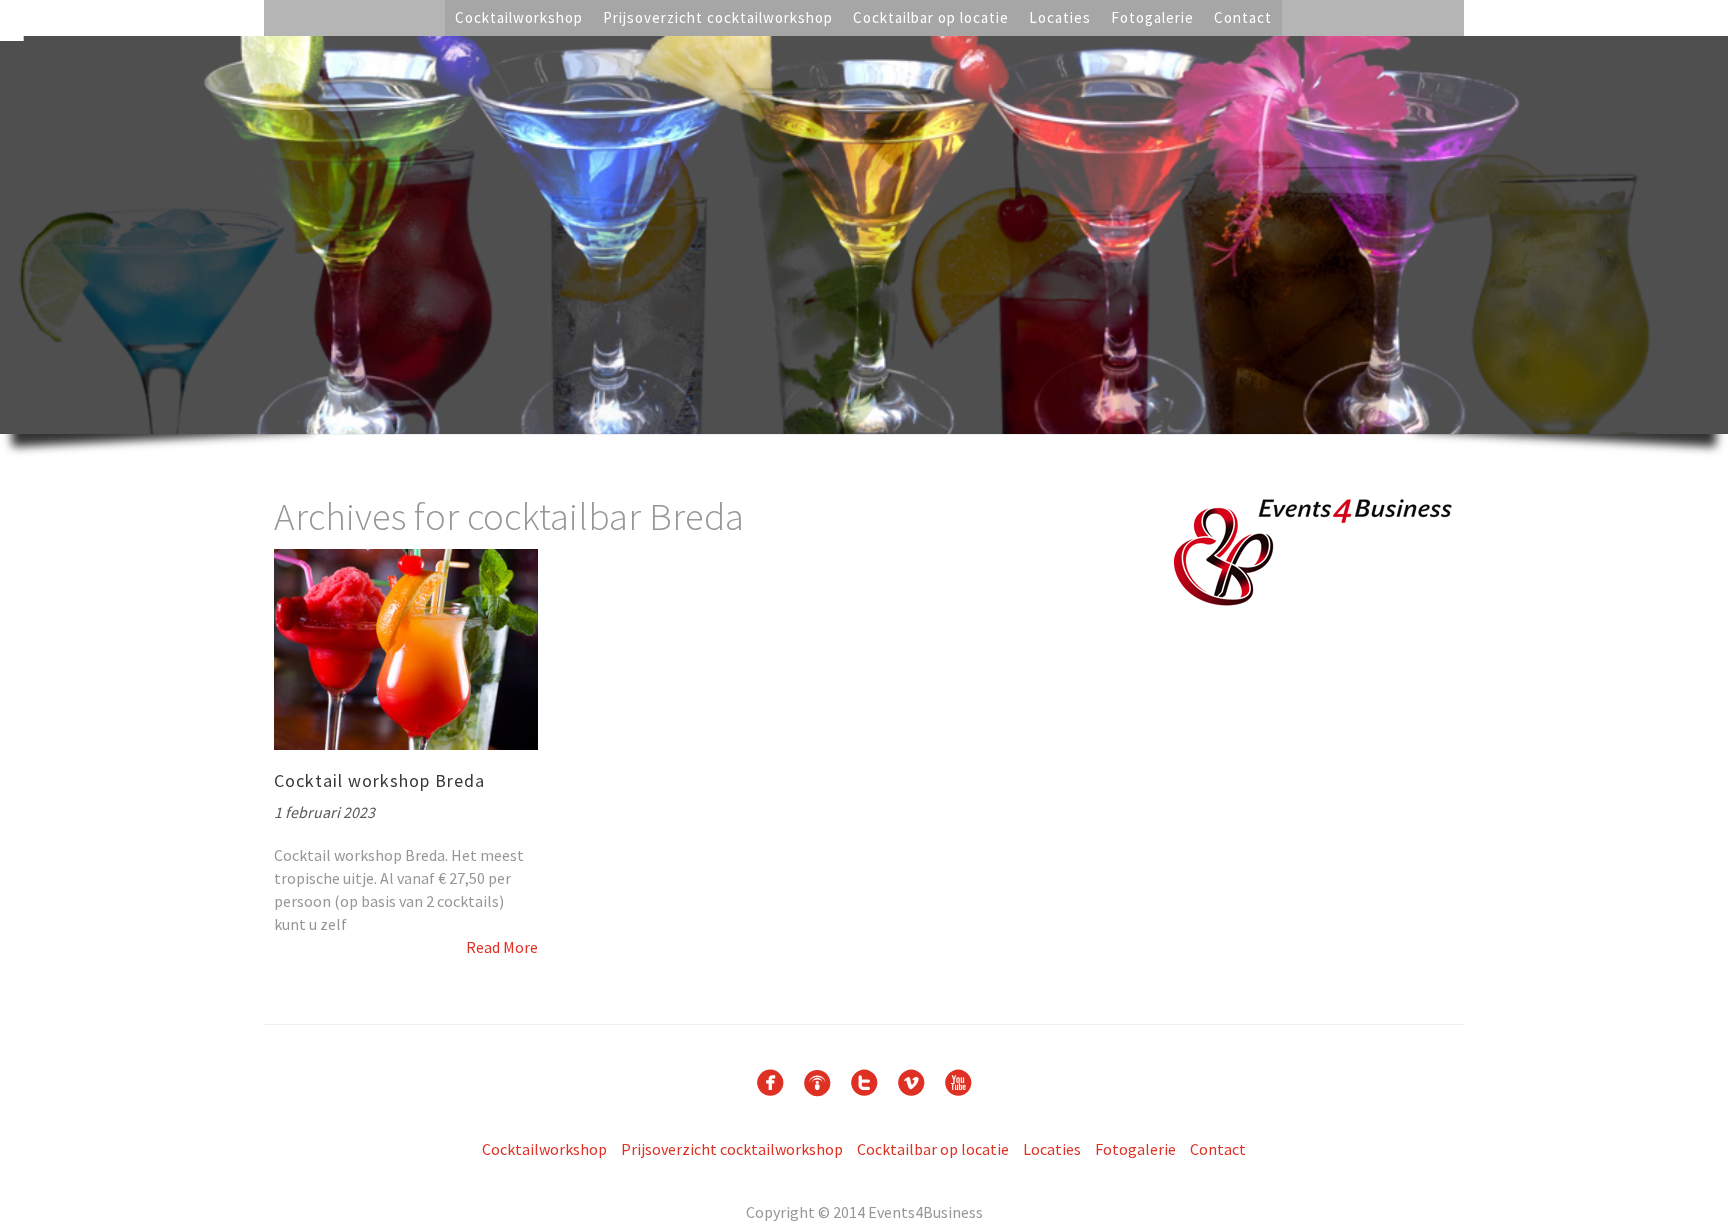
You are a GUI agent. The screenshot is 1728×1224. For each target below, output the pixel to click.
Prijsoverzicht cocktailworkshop (718, 17)
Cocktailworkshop (519, 17)
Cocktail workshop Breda (379, 780)
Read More (502, 947)
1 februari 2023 (324, 812)
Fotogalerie (1152, 17)
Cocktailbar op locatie (931, 17)
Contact (1243, 17)
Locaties (1060, 17)
